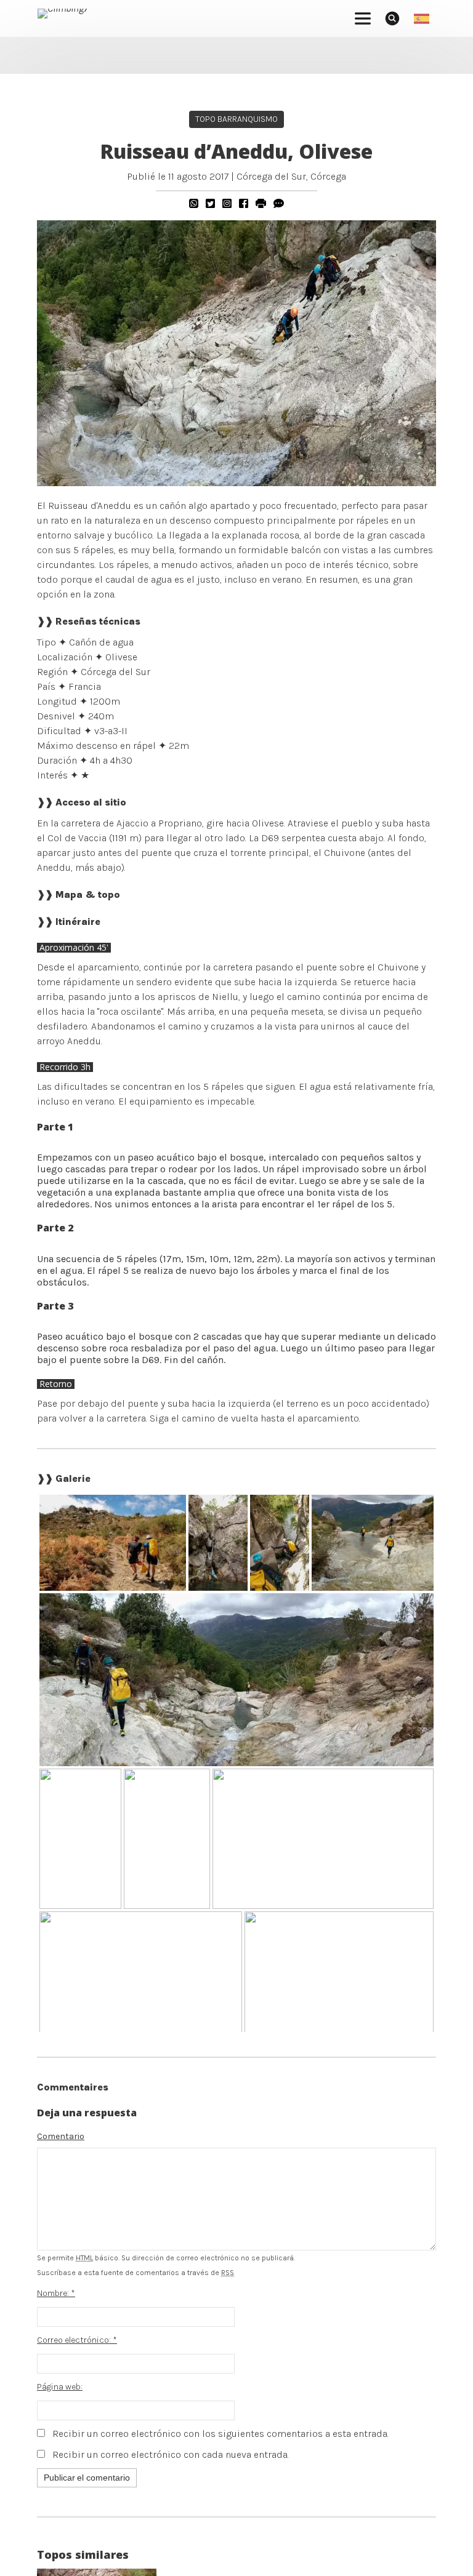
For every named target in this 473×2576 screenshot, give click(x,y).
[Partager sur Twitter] (210, 203)
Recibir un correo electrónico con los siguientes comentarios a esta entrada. (220, 2434)
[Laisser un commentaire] (279, 203)
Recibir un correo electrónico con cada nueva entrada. (171, 2454)
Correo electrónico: (77, 2340)
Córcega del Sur (271, 176)
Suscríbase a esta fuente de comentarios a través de (135, 2273)
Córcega (328, 176)
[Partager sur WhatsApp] (194, 203)
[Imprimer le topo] (261, 203)
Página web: (60, 2387)
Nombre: (56, 2293)
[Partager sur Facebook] (244, 203)
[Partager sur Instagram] (227, 203)
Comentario (61, 2136)
